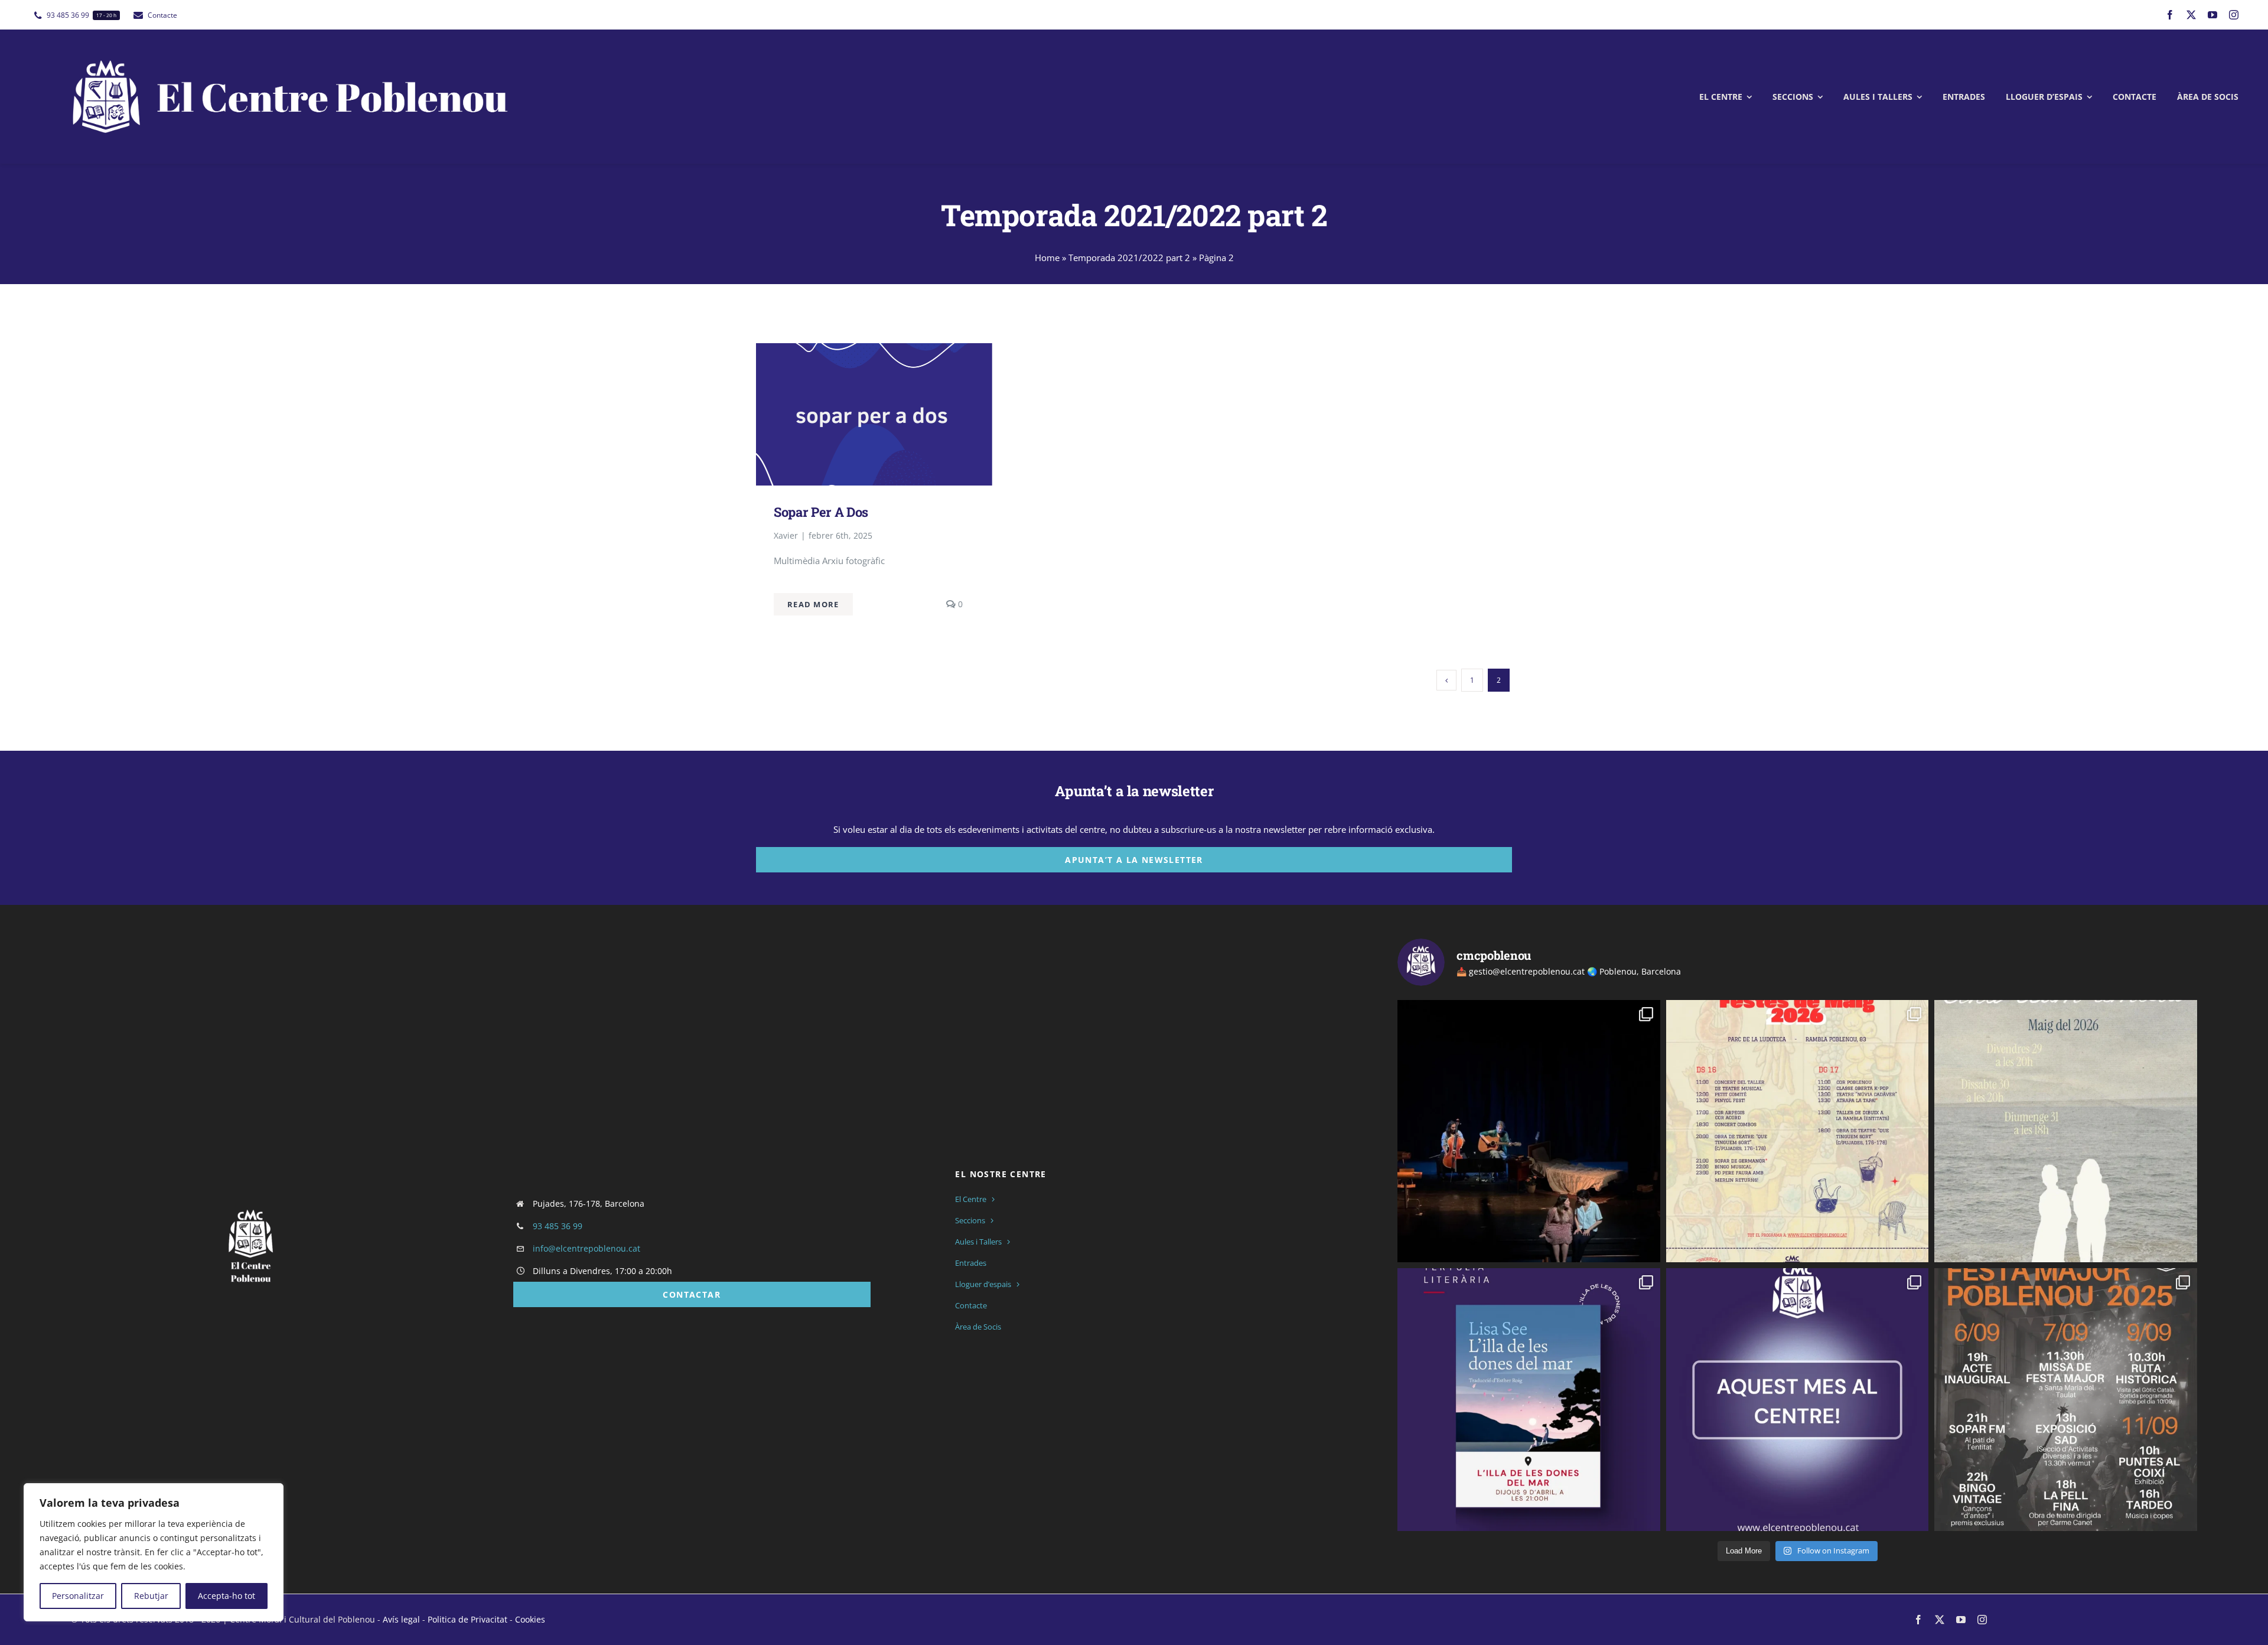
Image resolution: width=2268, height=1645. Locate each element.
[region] (154, 1552)
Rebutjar (151, 1596)
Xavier (786, 535)
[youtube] (2212, 15)
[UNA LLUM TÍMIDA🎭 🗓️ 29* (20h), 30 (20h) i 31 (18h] (2066, 1131)
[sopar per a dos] (874, 352)
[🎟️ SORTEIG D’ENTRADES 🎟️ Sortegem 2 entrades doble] (1529, 1131)
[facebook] (2170, 15)
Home (1047, 258)
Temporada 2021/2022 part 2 (1129, 258)
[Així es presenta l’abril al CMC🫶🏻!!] (1529, 1400)
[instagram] (2234, 15)
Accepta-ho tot (227, 1596)
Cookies (530, 1619)
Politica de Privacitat (467, 1619)
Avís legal (401, 1619)
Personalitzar (78, 1596)
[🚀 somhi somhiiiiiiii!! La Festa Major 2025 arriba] (2066, 1400)
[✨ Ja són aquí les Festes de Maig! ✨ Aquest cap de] (1798, 1131)
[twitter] (2191, 15)
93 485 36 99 (558, 1226)
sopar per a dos (821, 512)
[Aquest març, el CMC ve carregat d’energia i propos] (1798, 1400)
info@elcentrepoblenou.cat (586, 1248)
